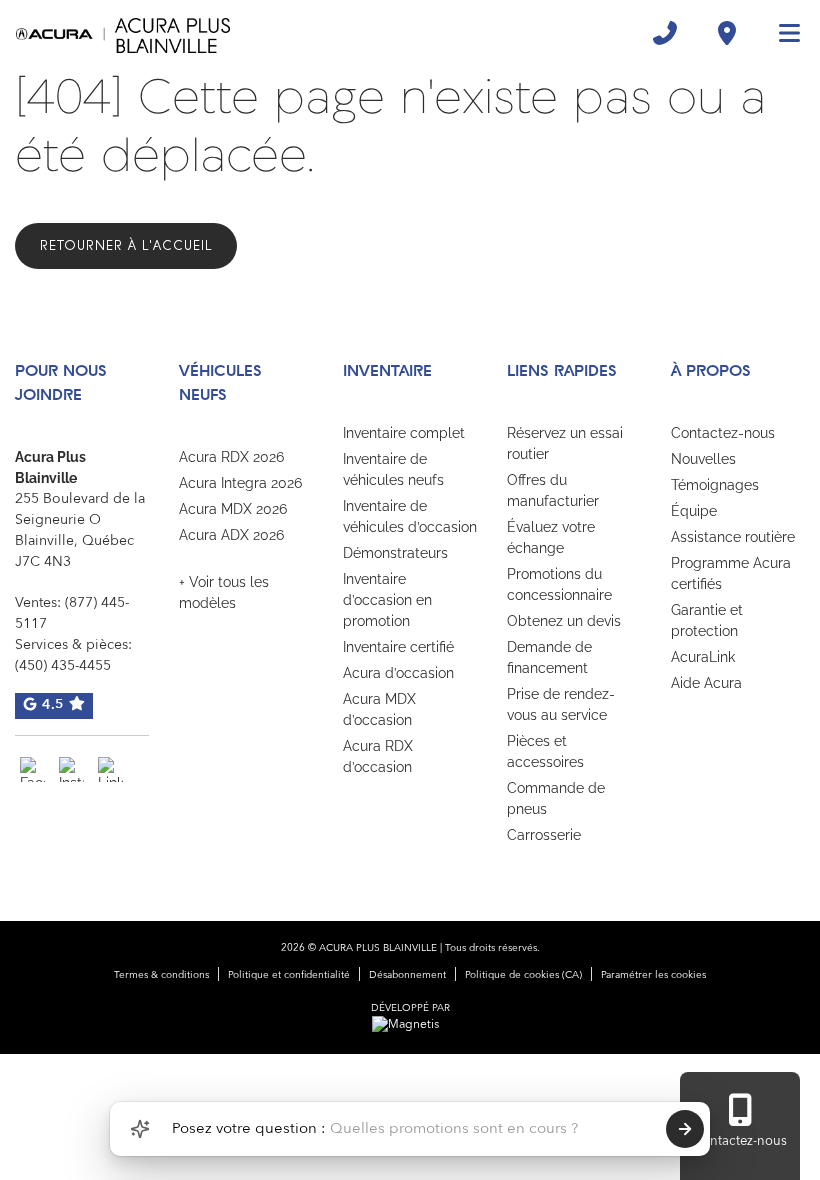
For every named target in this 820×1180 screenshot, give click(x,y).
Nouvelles (703, 459)
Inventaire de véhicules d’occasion (410, 516)
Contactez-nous (723, 433)
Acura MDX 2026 (233, 509)
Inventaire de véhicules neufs (393, 469)
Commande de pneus (556, 798)
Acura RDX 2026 (231, 457)
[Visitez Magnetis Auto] (410, 1025)
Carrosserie (544, 835)
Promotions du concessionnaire (559, 584)
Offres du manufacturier (553, 490)
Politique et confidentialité (289, 975)
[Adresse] (727, 33)
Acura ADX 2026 (231, 535)
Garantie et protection (707, 620)
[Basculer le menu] (781, 33)
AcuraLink (703, 657)
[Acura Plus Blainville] (123, 33)
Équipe (694, 511)
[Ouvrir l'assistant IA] (140, 1129)
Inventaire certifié (398, 647)
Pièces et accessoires (545, 751)
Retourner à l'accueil (126, 245)
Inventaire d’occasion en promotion (387, 600)
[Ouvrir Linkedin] (110, 769)
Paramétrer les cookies (653, 975)
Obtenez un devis (564, 621)
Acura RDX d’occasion (378, 756)
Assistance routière (733, 537)
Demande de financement (549, 657)
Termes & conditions (161, 975)
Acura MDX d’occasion (379, 709)
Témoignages (715, 485)
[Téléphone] (665, 33)
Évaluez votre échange (551, 537)
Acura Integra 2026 (240, 483)
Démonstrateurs (395, 553)
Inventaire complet (404, 433)
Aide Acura (706, 683)
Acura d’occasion (398, 673)
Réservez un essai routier (565, 443)
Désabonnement (407, 975)
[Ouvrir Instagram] (71, 769)
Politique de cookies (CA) (523, 975)
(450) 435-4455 (63, 666)
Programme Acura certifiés (731, 573)
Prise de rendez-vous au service (561, 704)
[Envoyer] (685, 1129)
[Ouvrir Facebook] (32, 769)
